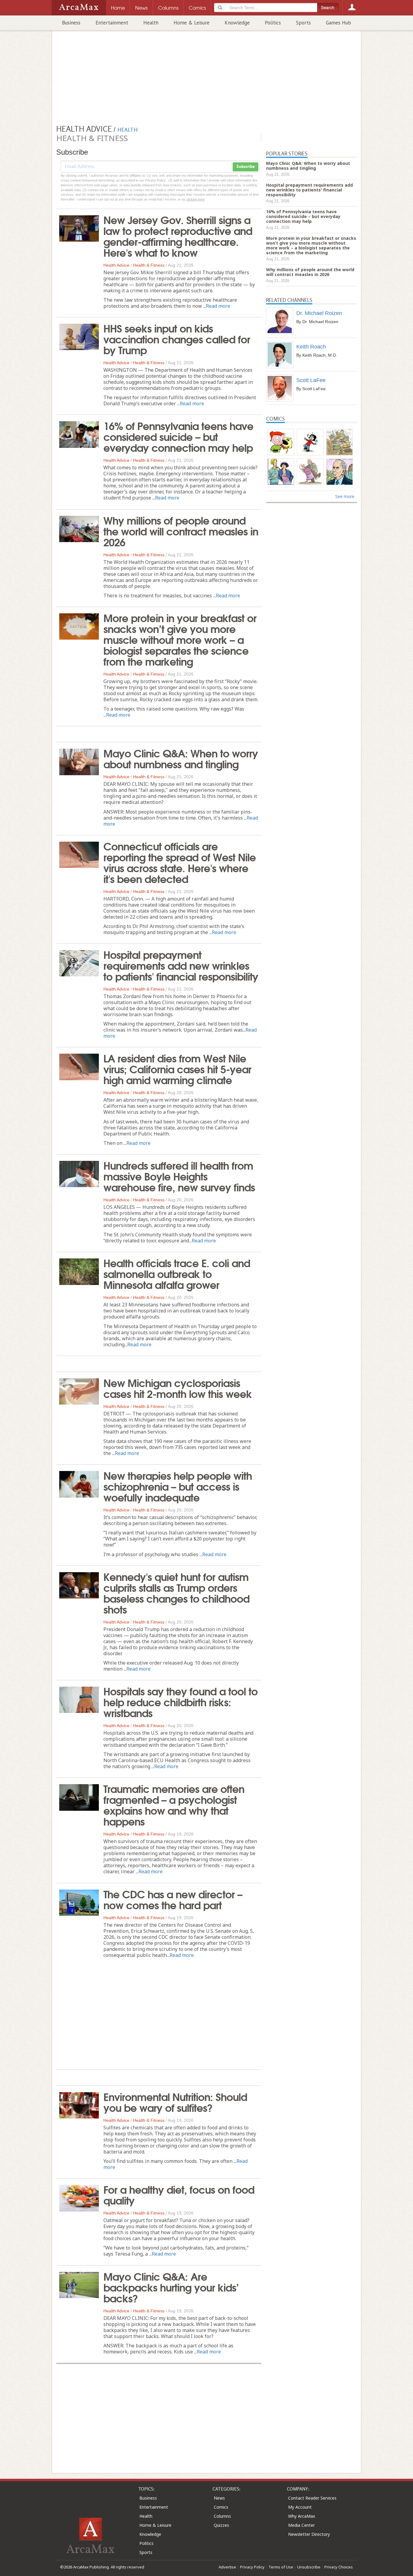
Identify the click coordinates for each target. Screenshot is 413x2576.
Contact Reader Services (312, 2498)
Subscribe (246, 167)
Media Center (301, 2525)
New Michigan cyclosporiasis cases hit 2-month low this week (178, 1388)
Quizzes (221, 2525)
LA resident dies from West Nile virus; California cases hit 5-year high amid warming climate (177, 1068)
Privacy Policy (252, 2567)
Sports (303, 23)
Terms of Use (281, 2567)
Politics (273, 23)
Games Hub (338, 23)
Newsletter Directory (309, 2534)
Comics (221, 2507)
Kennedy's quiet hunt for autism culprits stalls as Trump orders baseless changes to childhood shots (176, 1592)
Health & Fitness (149, 265)
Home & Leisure (192, 23)
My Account (300, 2507)
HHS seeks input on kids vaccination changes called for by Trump (177, 339)
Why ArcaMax (302, 2516)
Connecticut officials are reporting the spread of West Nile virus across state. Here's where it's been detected (180, 862)
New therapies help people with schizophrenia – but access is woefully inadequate (178, 1486)
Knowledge (237, 23)
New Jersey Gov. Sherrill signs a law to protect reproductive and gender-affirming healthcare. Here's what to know (178, 236)
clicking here (195, 199)
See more (345, 496)
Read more (218, 306)
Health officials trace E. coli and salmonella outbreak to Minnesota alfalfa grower (177, 1273)
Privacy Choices (339, 2567)
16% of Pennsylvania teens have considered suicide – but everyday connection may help (178, 436)
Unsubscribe (309, 2567)
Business (71, 23)
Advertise (227, 2567)
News (219, 2498)
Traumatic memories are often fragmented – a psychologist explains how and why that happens (174, 1804)
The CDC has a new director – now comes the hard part (173, 1899)
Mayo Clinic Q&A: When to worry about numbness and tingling (181, 758)
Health (151, 23)
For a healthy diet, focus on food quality (179, 2194)
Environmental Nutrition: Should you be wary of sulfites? (175, 2102)
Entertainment (112, 23)
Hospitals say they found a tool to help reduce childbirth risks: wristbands (180, 1701)
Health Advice (116, 265)
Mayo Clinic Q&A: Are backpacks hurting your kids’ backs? (171, 2287)
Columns (222, 2516)
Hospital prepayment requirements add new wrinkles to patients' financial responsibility (181, 965)
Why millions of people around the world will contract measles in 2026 (181, 531)
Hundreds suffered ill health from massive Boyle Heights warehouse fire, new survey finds (179, 1176)
